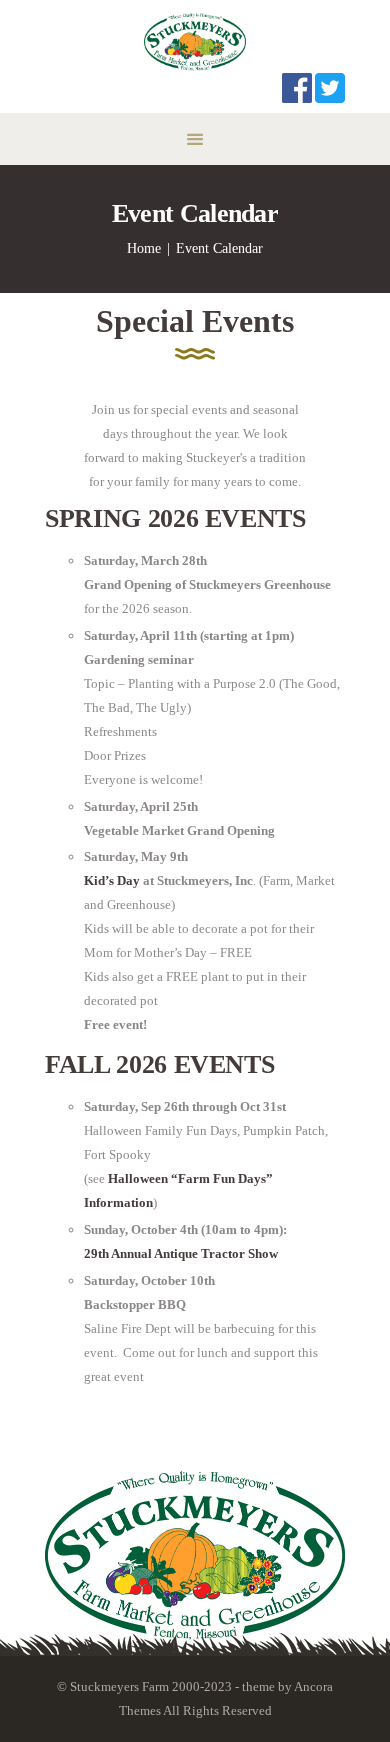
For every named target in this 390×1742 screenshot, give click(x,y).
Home (144, 248)
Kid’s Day (112, 880)
